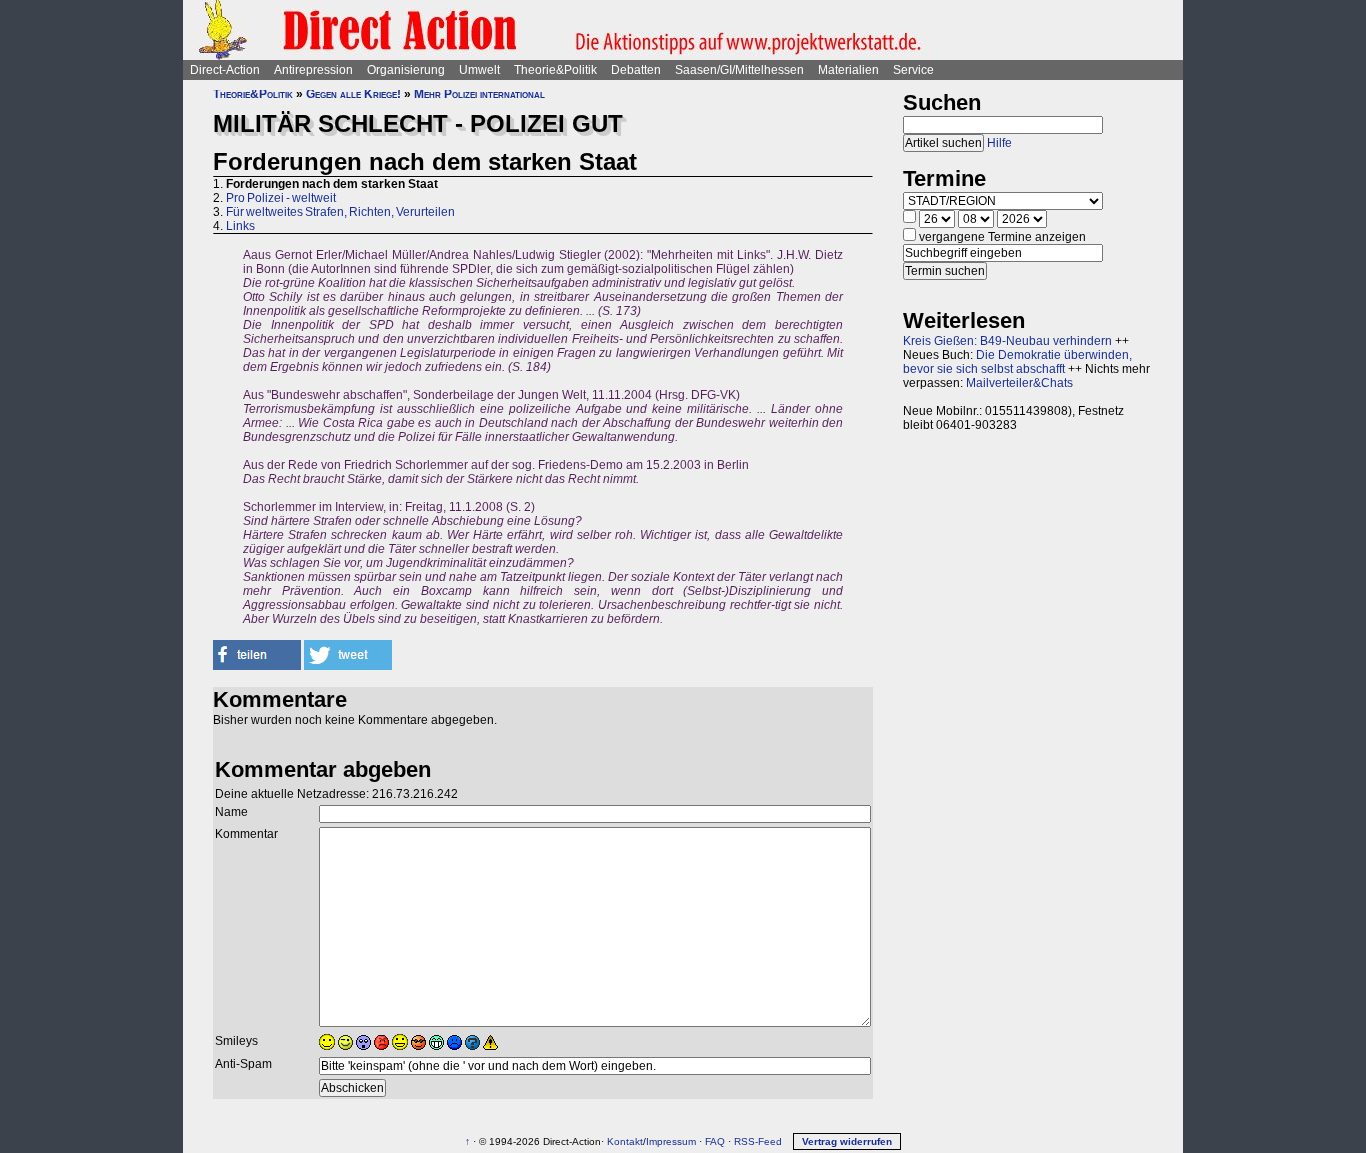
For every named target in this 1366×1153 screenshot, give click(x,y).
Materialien (848, 70)
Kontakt (625, 1141)
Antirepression (313, 70)
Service (913, 70)
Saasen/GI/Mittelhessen (739, 70)
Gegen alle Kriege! (353, 94)
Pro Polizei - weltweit (281, 198)
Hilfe (999, 143)
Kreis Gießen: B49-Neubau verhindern (1007, 341)
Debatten (636, 70)
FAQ (715, 1141)
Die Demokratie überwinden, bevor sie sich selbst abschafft (1017, 362)
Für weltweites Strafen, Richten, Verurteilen (340, 212)
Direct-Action (225, 70)
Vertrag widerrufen (847, 1141)
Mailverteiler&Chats (1019, 383)
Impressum (671, 1141)
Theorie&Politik (555, 70)
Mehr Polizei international (479, 94)
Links (240, 226)
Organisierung (406, 70)
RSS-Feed (758, 1141)
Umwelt (479, 70)
